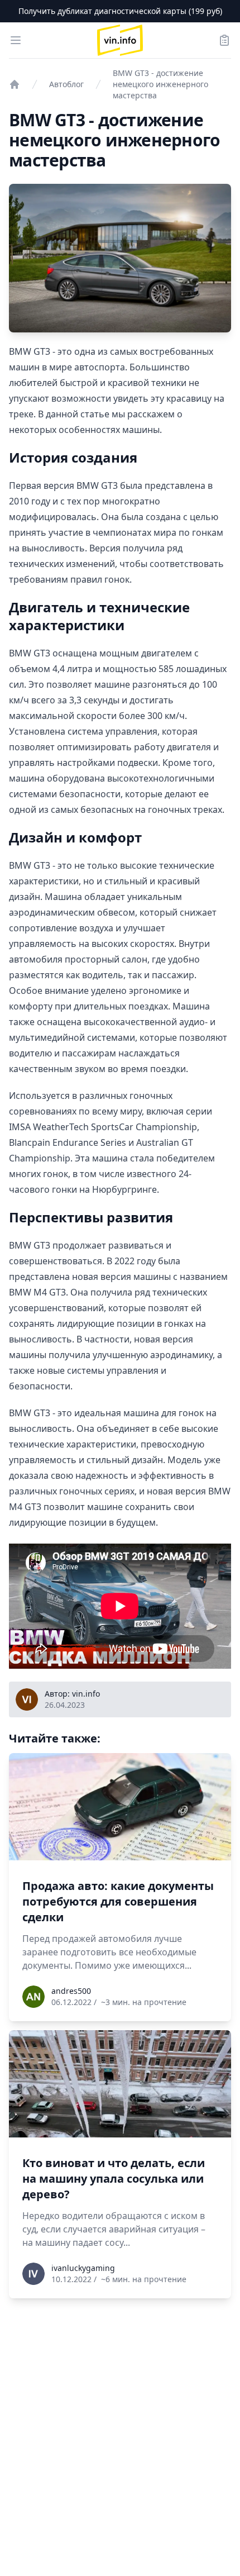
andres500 (71, 1991)
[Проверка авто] (15, 84)
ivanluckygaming (83, 2268)
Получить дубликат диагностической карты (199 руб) (120, 11)
